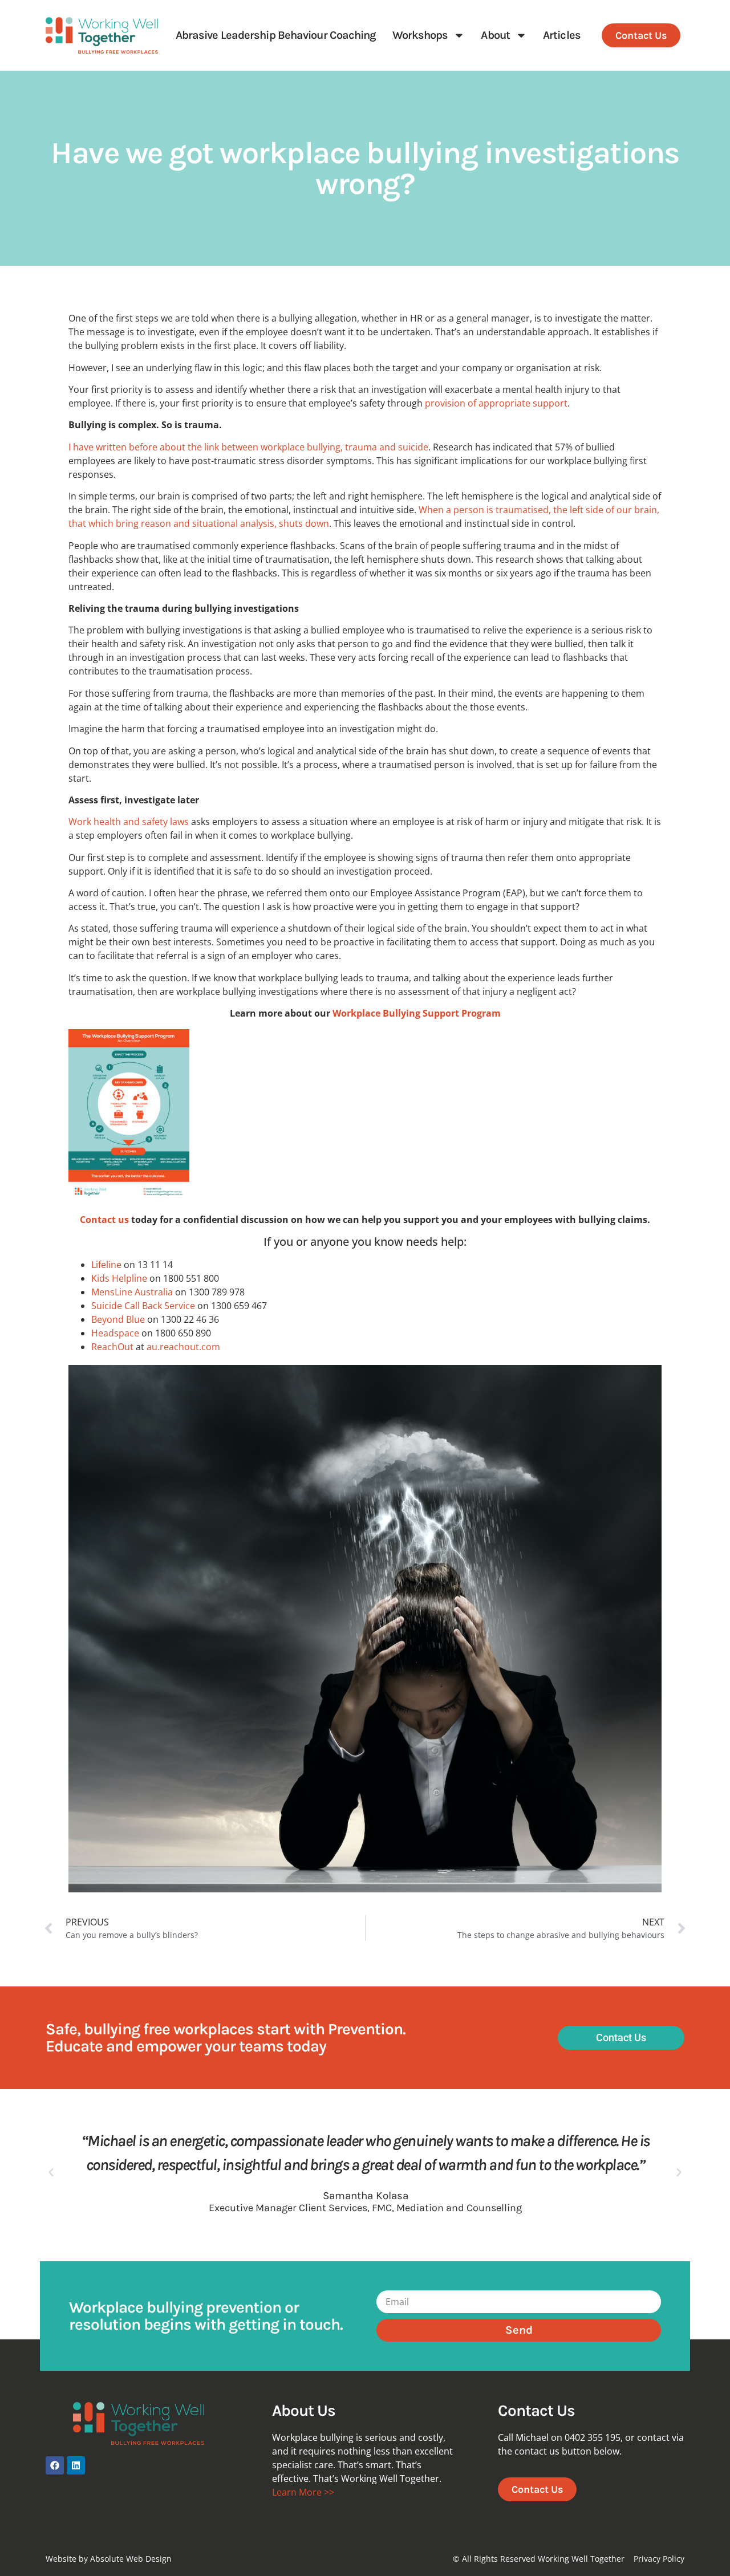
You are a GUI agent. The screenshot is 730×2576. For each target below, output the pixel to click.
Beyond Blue (118, 1319)
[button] (51, 2173)
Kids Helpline (120, 1278)
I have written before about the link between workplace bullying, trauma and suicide (248, 447)
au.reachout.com (183, 1347)
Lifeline (108, 1265)
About (495, 35)
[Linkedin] (76, 2465)
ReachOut (112, 1347)
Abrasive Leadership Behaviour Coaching (276, 35)
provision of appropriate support (496, 403)
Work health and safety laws (129, 822)
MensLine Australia (133, 1292)
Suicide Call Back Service (144, 1306)
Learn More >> (303, 2492)
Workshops (420, 35)
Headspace (115, 1333)
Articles (562, 35)
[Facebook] (55, 2465)
